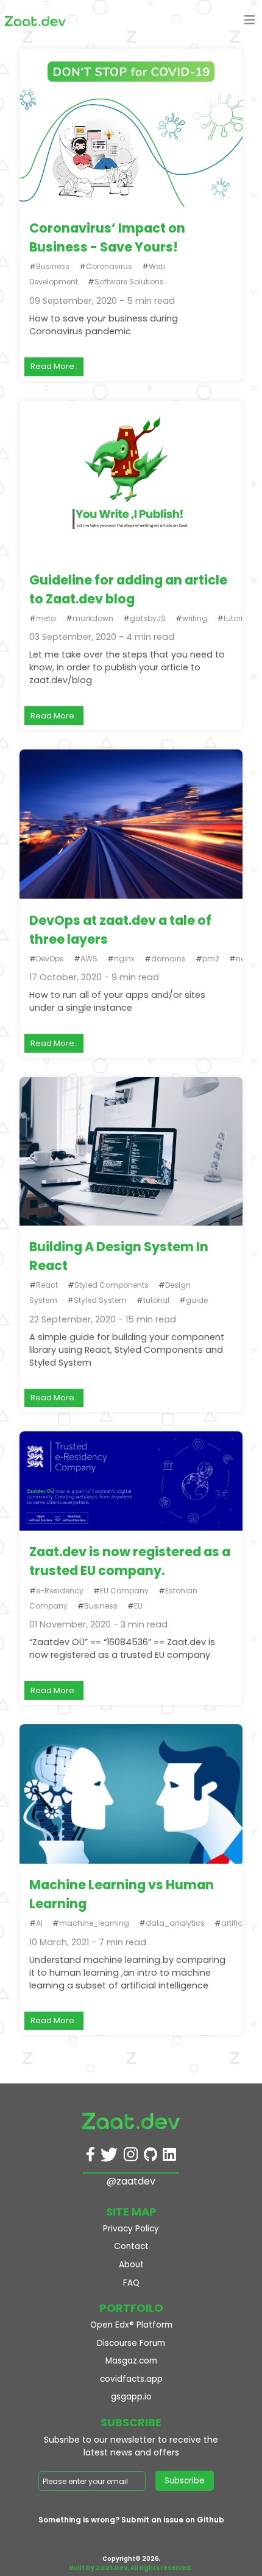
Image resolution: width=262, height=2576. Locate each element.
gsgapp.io (131, 2397)
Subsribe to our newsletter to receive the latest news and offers (131, 2446)
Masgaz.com (131, 2361)
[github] (150, 2157)
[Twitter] (109, 2157)
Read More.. (54, 366)
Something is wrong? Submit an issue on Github (131, 2520)
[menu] (250, 22)
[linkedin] (169, 2157)
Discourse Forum (131, 2343)
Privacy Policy (131, 2229)
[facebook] (90, 2157)
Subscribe (185, 2481)
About (131, 2265)
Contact (131, 2246)
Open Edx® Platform (131, 2325)
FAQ (131, 2283)
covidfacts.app (131, 2379)
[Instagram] (131, 2157)
